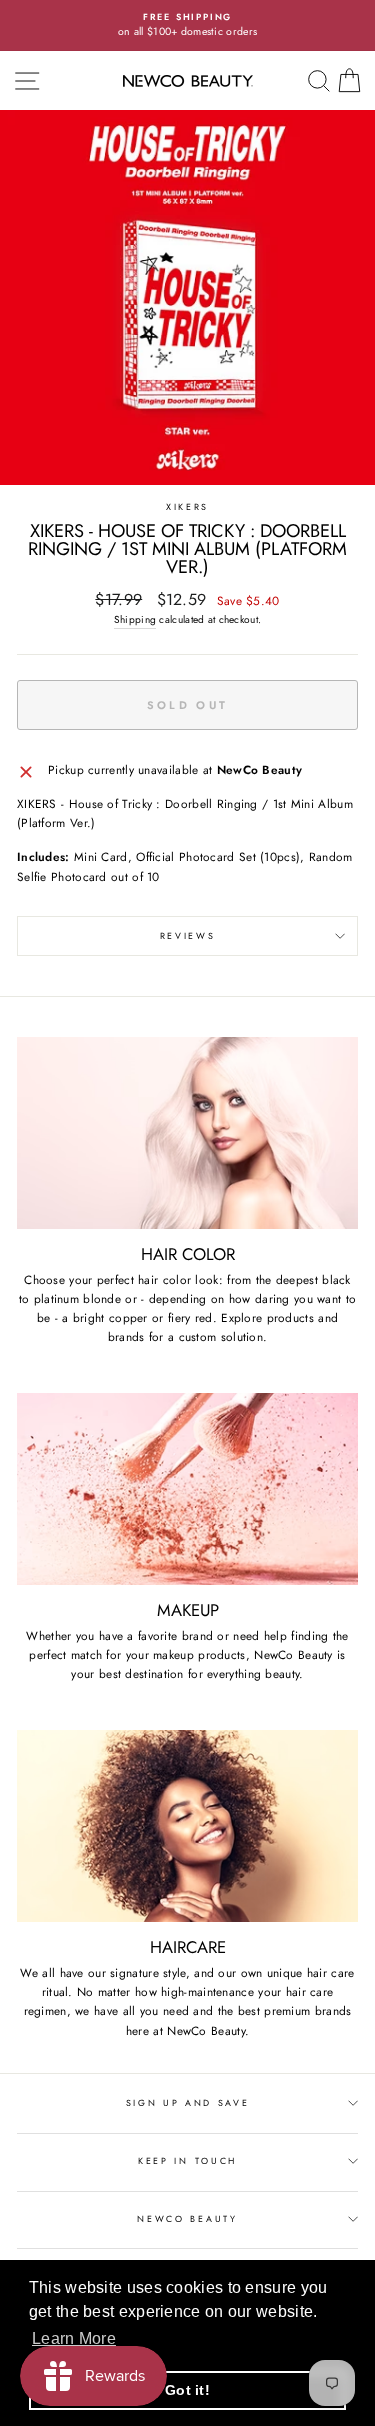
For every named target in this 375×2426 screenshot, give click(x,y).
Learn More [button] (74, 2338)
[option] (187, 25)
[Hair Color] (187, 1133)
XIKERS (187, 506)
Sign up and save (188, 2102)
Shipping (135, 619)
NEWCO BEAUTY (187, 2218)
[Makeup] (187, 1489)
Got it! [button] (187, 2390)
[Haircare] (187, 1826)
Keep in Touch (187, 2160)
